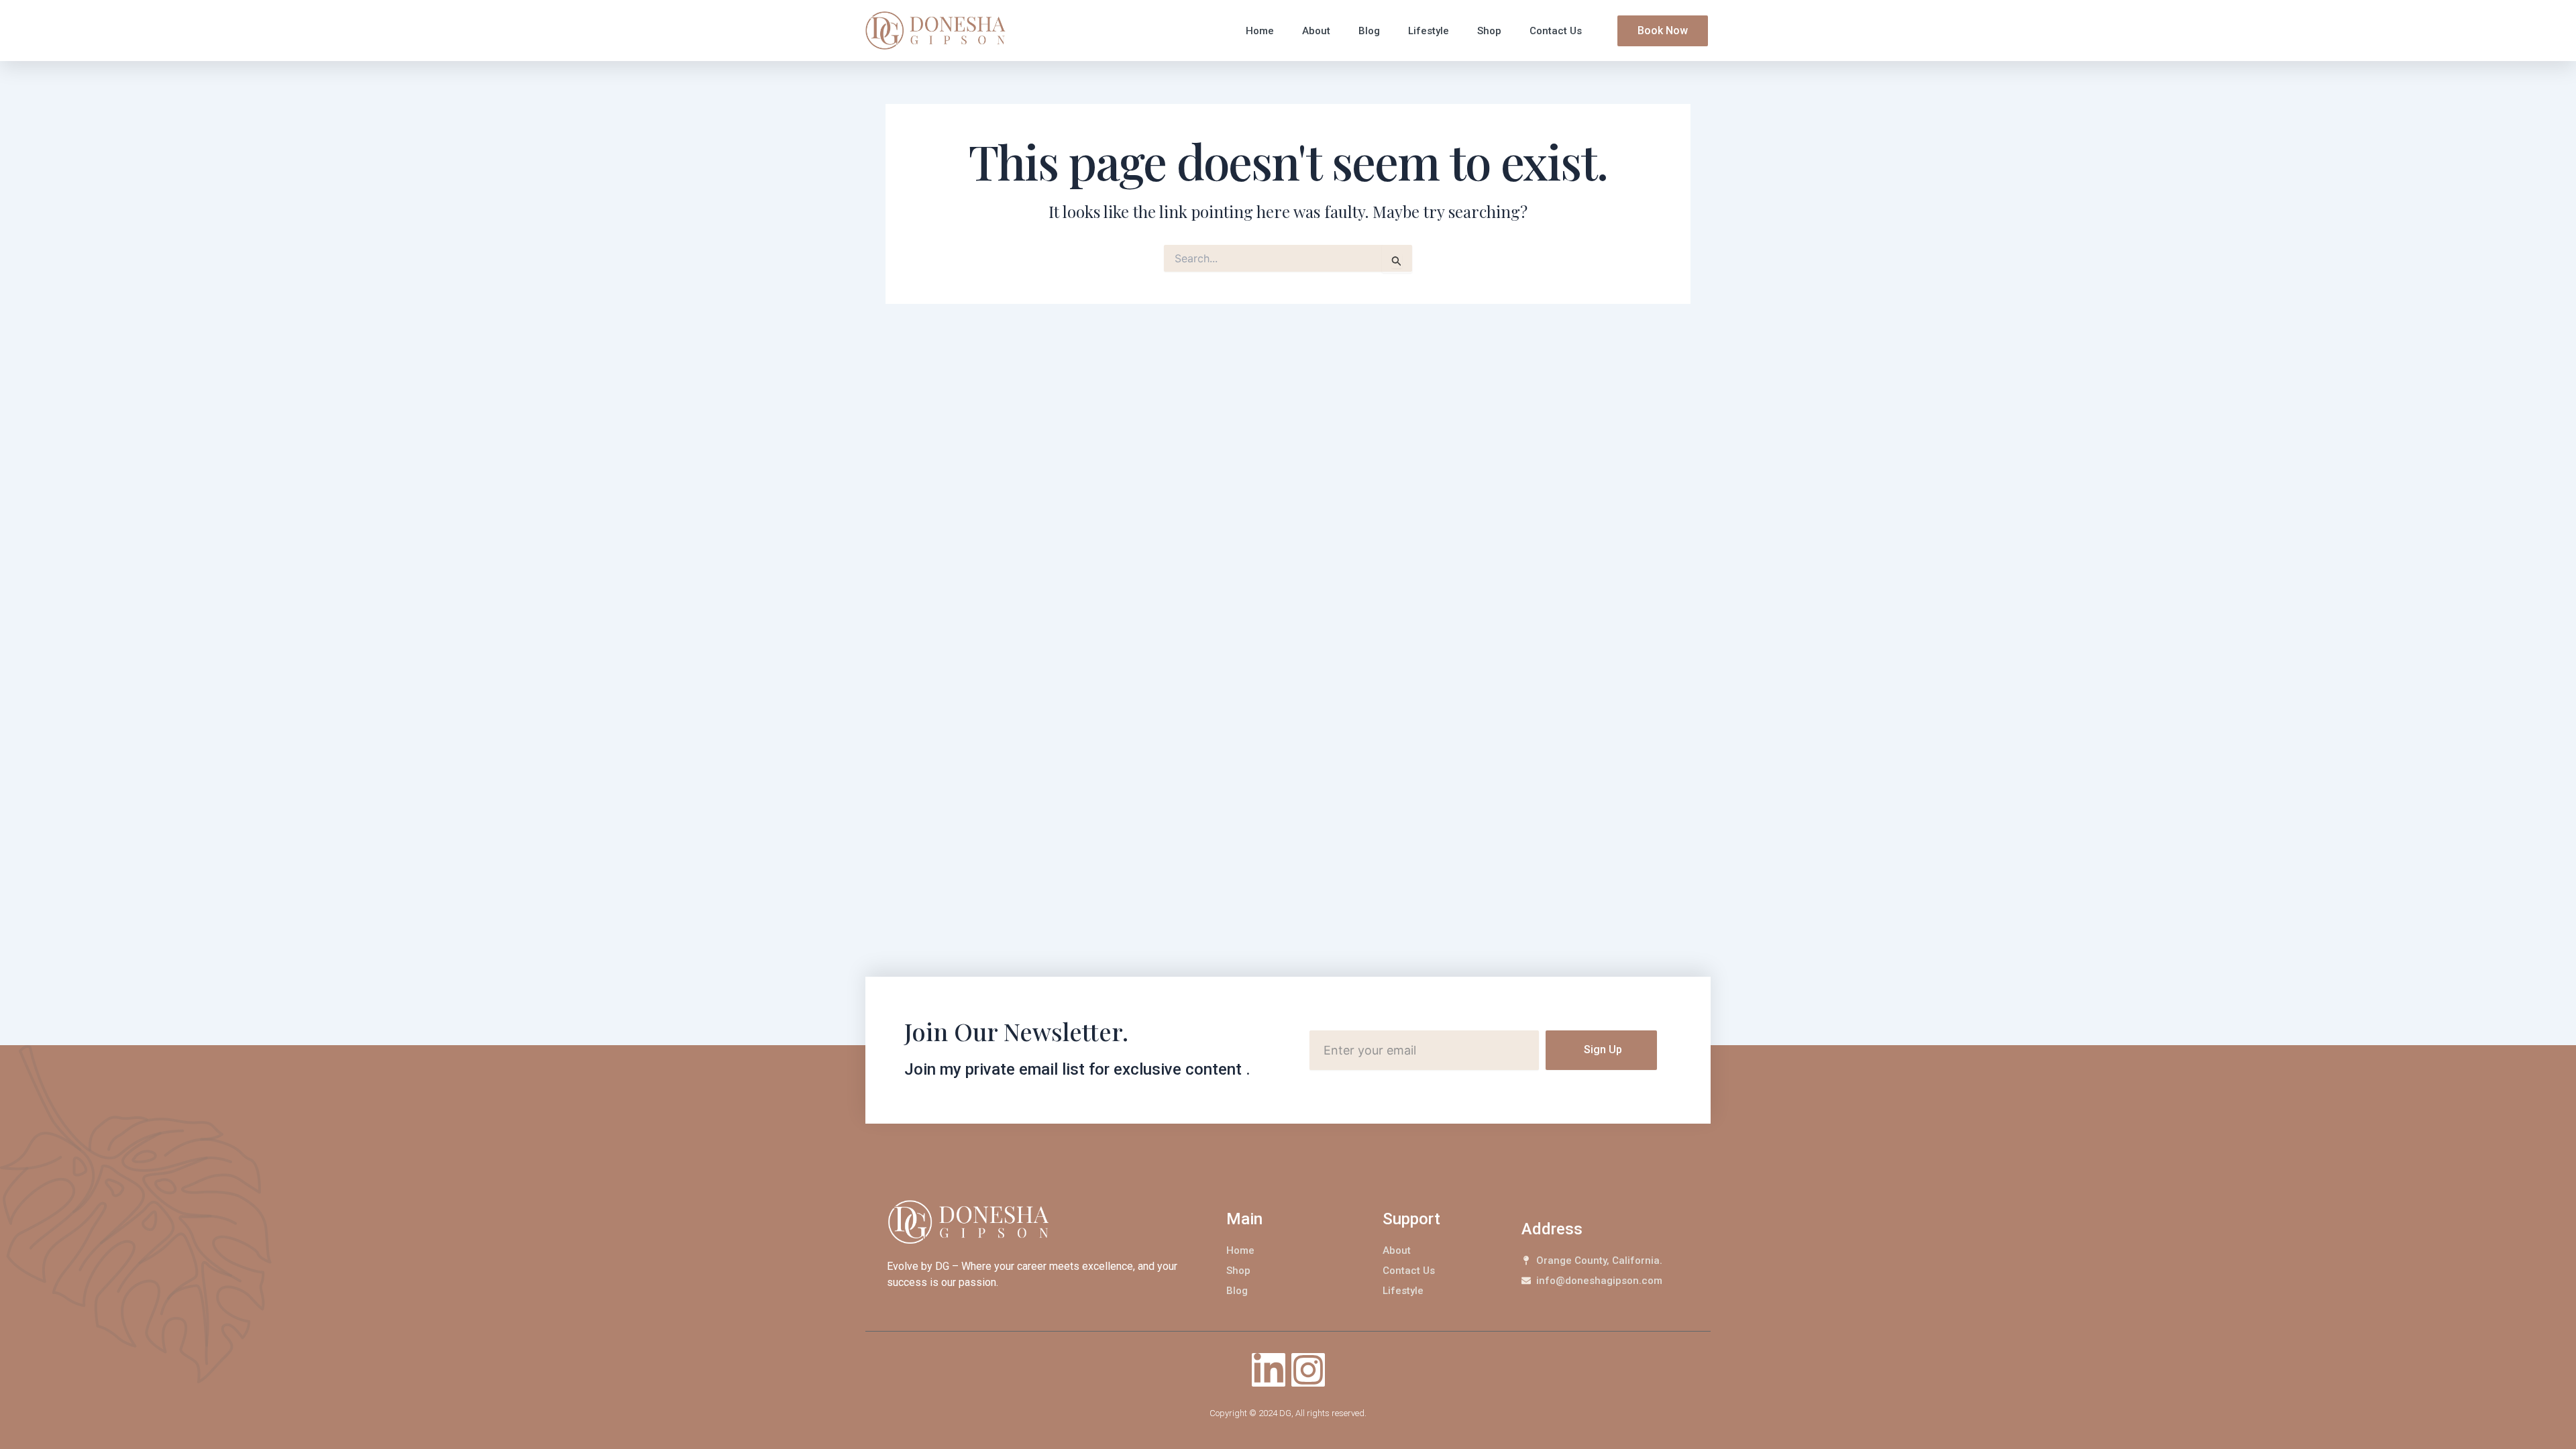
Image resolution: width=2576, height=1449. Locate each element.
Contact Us (1556, 31)
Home (1260, 31)
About (1316, 31)
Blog (1369, 31)
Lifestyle (1429, 31)
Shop (1489, 31)
